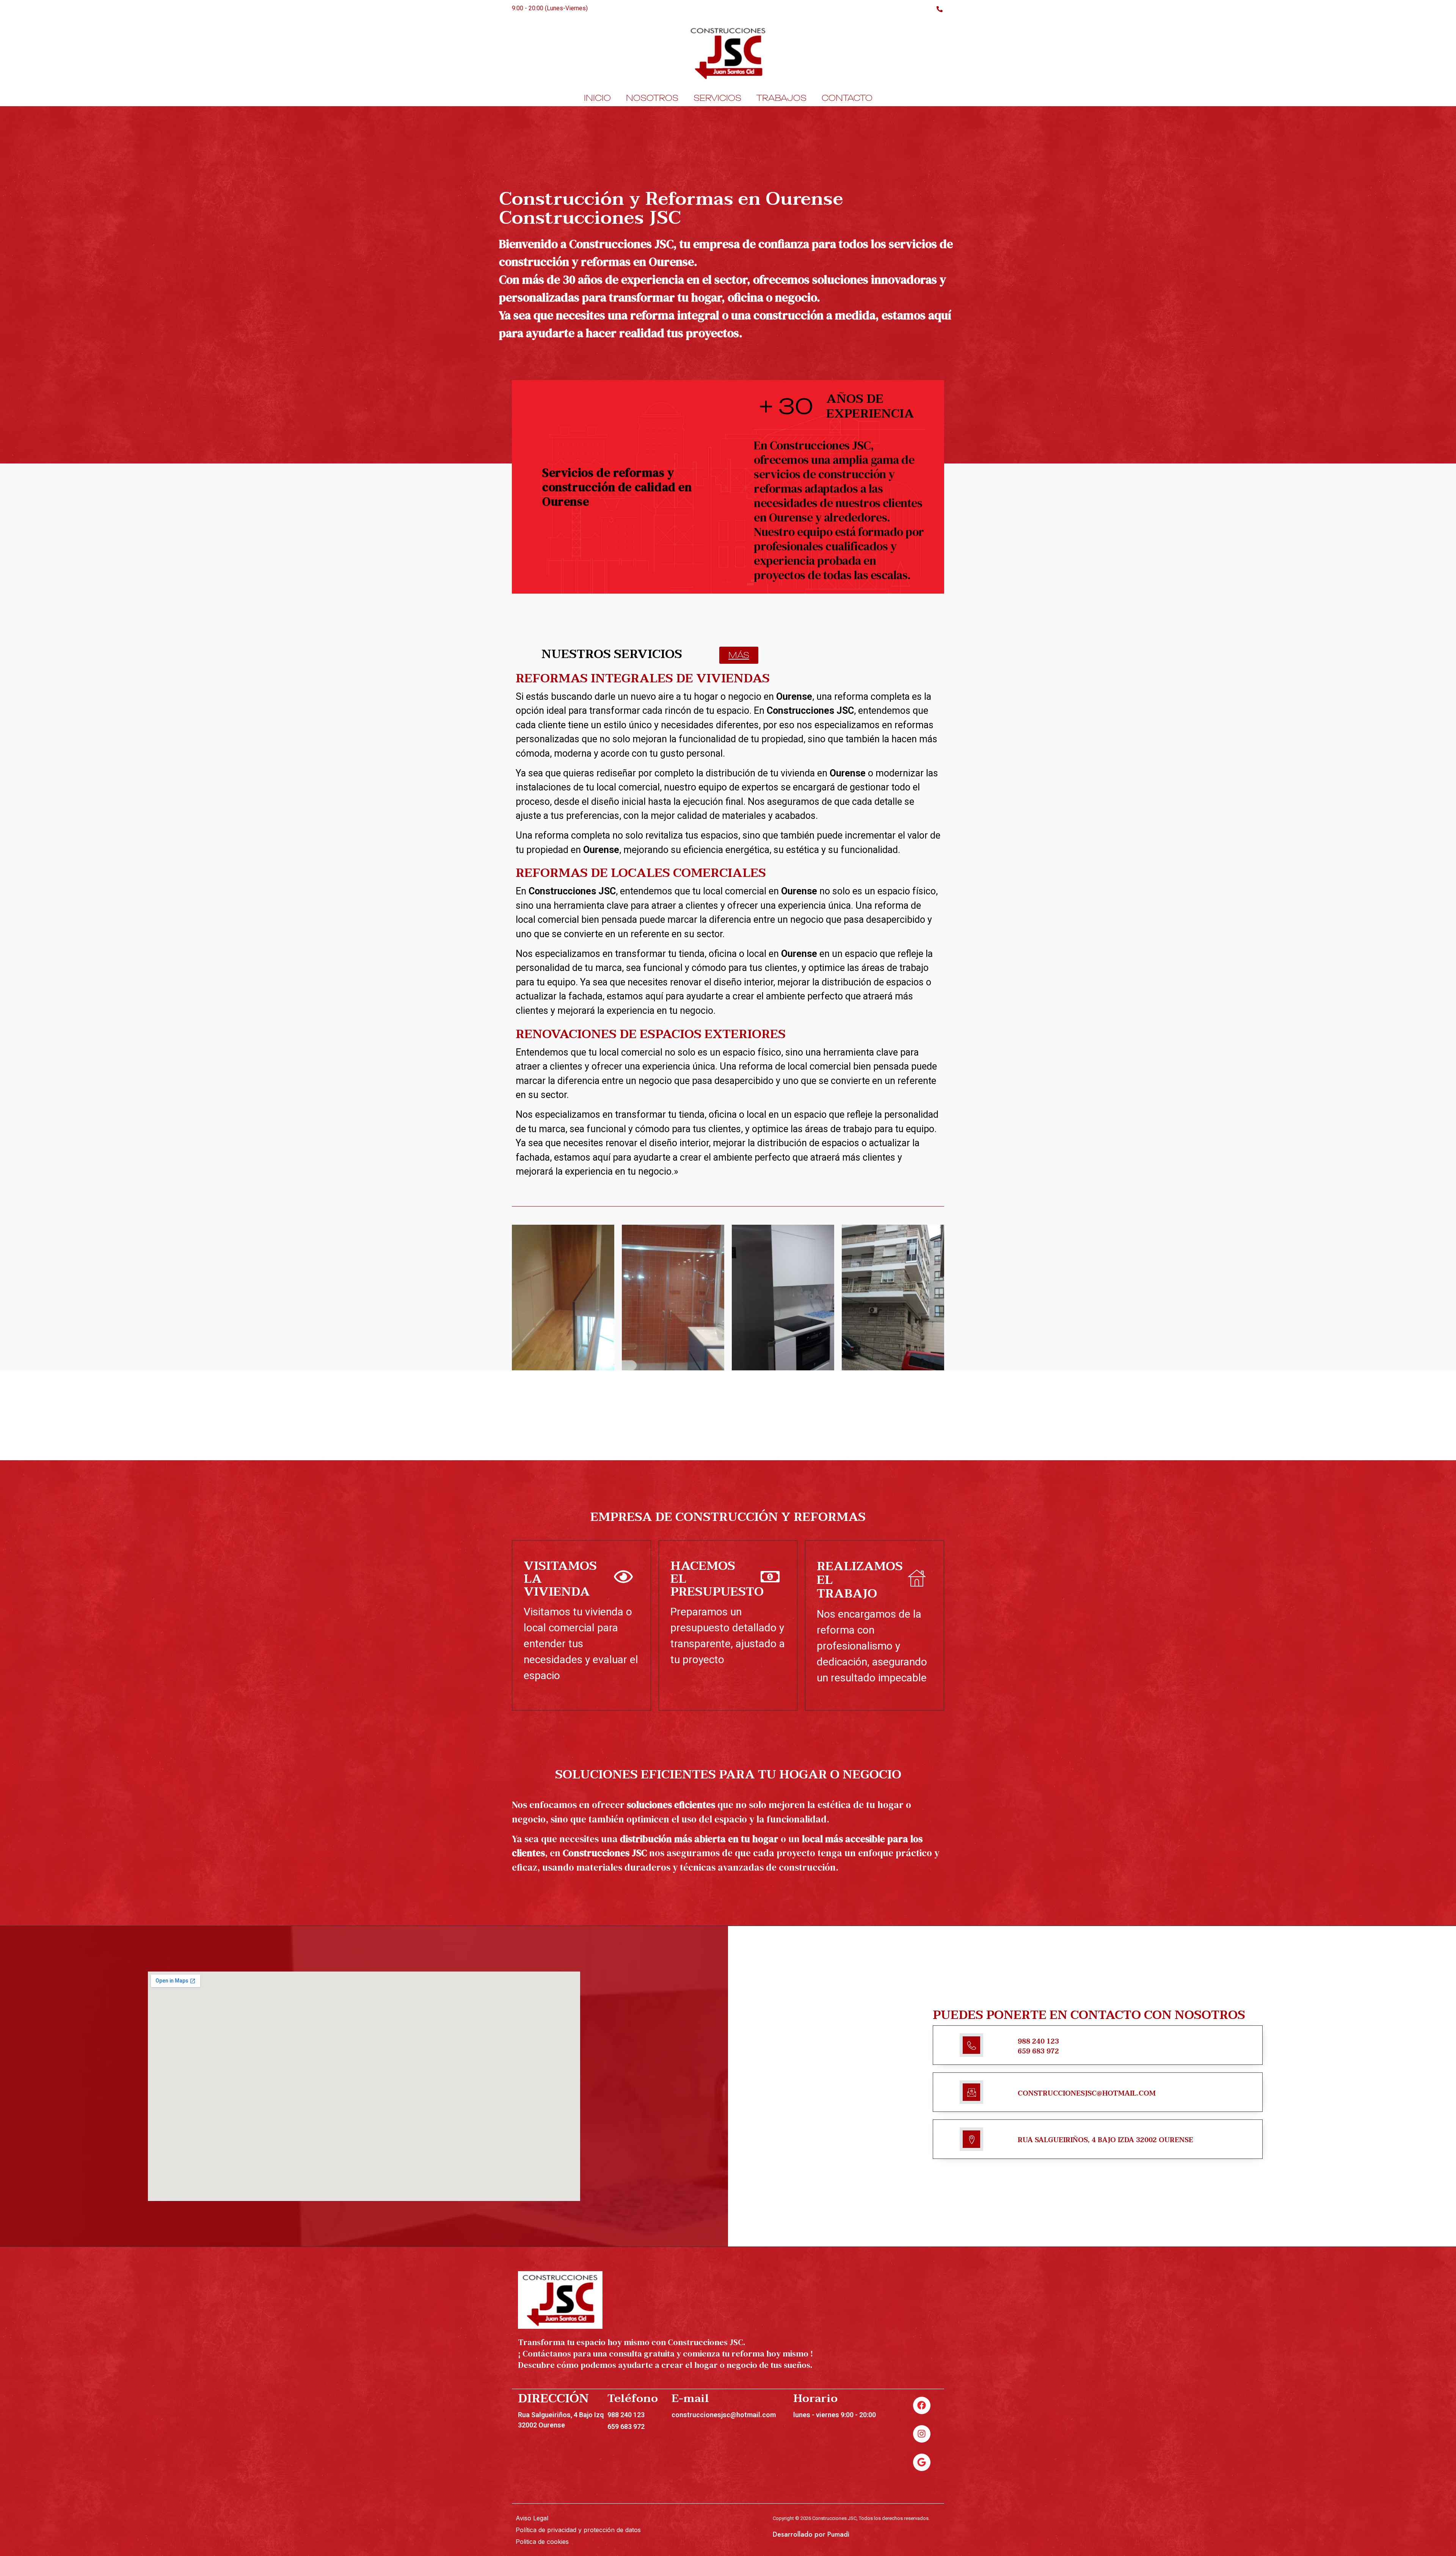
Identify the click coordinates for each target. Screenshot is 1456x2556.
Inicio (597, 98)
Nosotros (652, 98)
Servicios (717, 98)
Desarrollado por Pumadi (811, 2534)
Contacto (847, 98)
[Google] (922, 2462)
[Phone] (939, 8)
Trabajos (781, 98)
